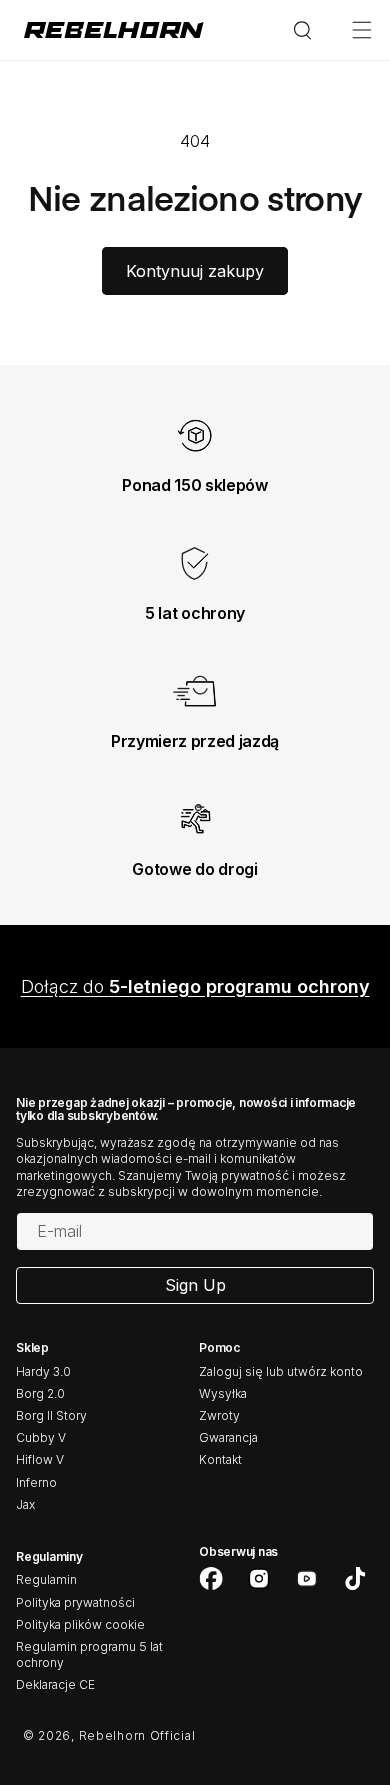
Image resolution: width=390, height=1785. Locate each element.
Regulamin (46, 1579)
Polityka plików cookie (80, 1624)
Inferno (36, 1482)
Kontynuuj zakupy (195, 271)
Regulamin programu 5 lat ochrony (89, 1654)
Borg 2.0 (40, 1393)
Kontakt (220, 1459)
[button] (362, 30)
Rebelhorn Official (137, 1735)
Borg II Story (51, 1415)
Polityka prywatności (75, 1602)
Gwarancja (228, 1437)
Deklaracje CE (55, 1684)
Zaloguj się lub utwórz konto (281, 1371)
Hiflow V (40, 1459)
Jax (25, 1504)
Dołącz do (195, 986)
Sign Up (195, 1285)
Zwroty (219, 1415)
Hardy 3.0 (43, 1371)
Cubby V (41, 1437)
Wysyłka (223, 1393)
